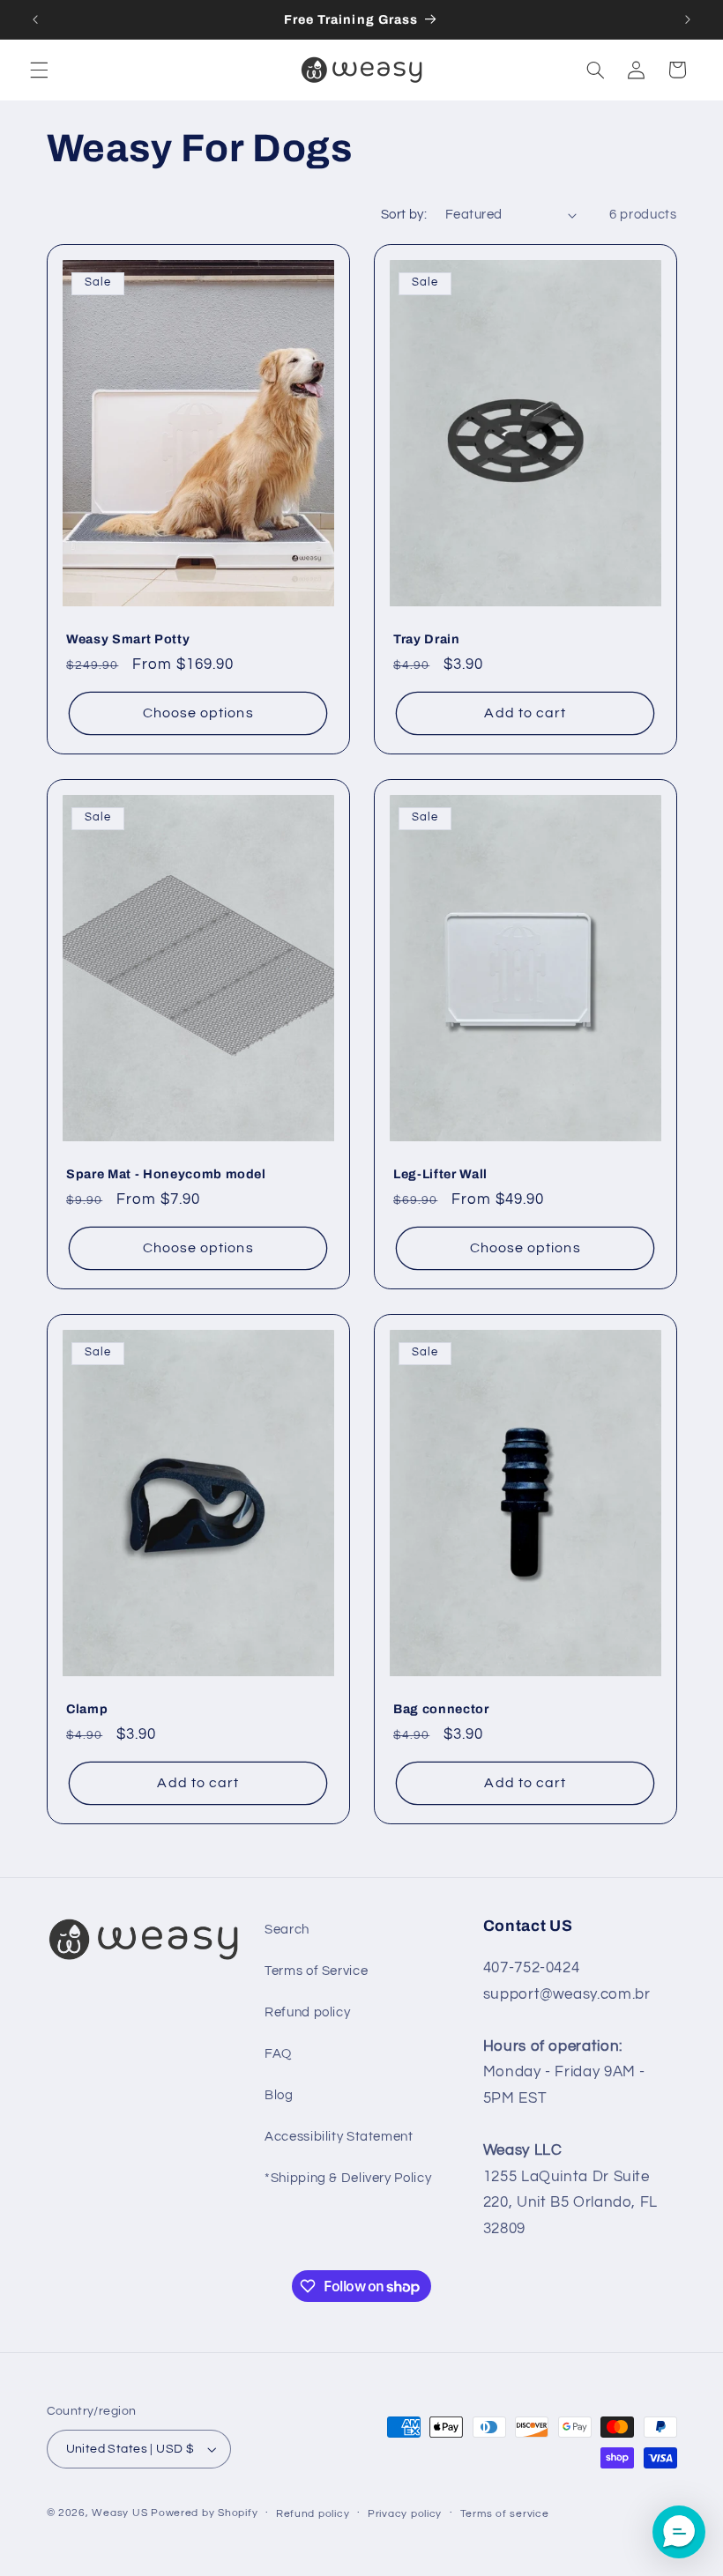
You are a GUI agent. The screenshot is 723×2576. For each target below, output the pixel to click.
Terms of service (505, 2514)
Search (287, 1930)
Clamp (87, 1710)
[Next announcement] (688, 19)
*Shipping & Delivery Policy (348, 2178)
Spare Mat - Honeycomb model (166, 1175)
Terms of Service (316, 1971)
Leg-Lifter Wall (440, 1175)
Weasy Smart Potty (128, 640)
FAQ (278, 2054)
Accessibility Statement (339, 2137)
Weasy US (119, 2513)
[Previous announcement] (35, 19)
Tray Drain (427, 640)
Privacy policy (405, 2514)
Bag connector (441, 1710)
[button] (39, 70)
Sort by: (404, 215)
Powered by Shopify (204, 2513)
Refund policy (307, 2012)
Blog (279, 2095)
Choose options (198, 713)
